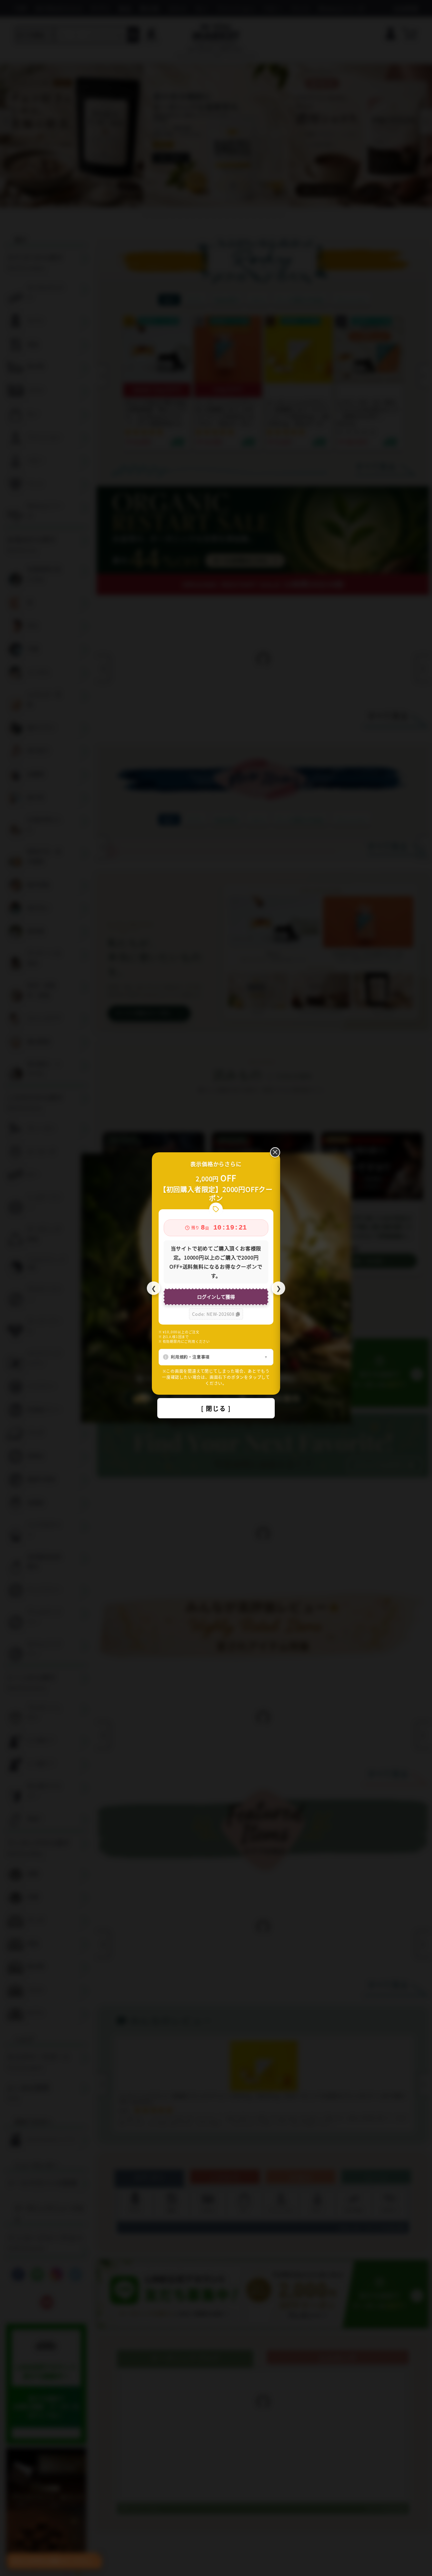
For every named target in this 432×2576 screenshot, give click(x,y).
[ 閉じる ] (216, 1408)
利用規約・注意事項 (190, 1357)
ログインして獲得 (216, 1297)
